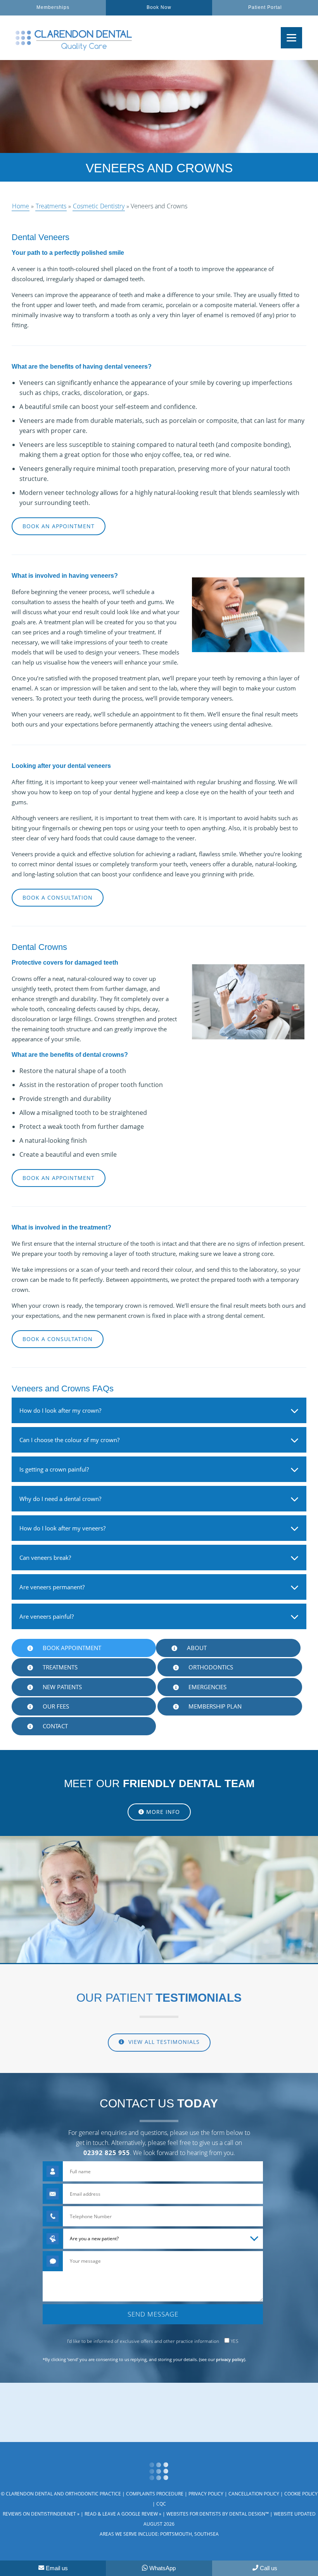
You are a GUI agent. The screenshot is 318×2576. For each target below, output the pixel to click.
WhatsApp (162, 2568)
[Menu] (291, 38)
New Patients (62, 1687)
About (197, 1648)
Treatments (51, 206)
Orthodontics (211, 1667)
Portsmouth (176, 2534)
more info (163, 1812)
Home (21, 206)
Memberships (53, 8)
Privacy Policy (206, 2494)
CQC (161, 2504)
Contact (55, 1726)
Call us (269, 2568)
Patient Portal (265, 8)
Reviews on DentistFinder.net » (41, 2514)
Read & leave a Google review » (123, 2514)
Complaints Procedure (155, 2494)
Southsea (207, 2534)
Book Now (159, 8)
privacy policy (230, 2359)
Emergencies (207, 1687)
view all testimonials (163, 2042)
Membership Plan (215, 1706)
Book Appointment (72, 1648)
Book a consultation (58, 897)
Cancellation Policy (254, 2494)
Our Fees (56, 1706)
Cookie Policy (301, 2494)
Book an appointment (59, 526)
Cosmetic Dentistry (99, 206)
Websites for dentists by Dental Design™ (218, 2514)
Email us (57, 2568)
